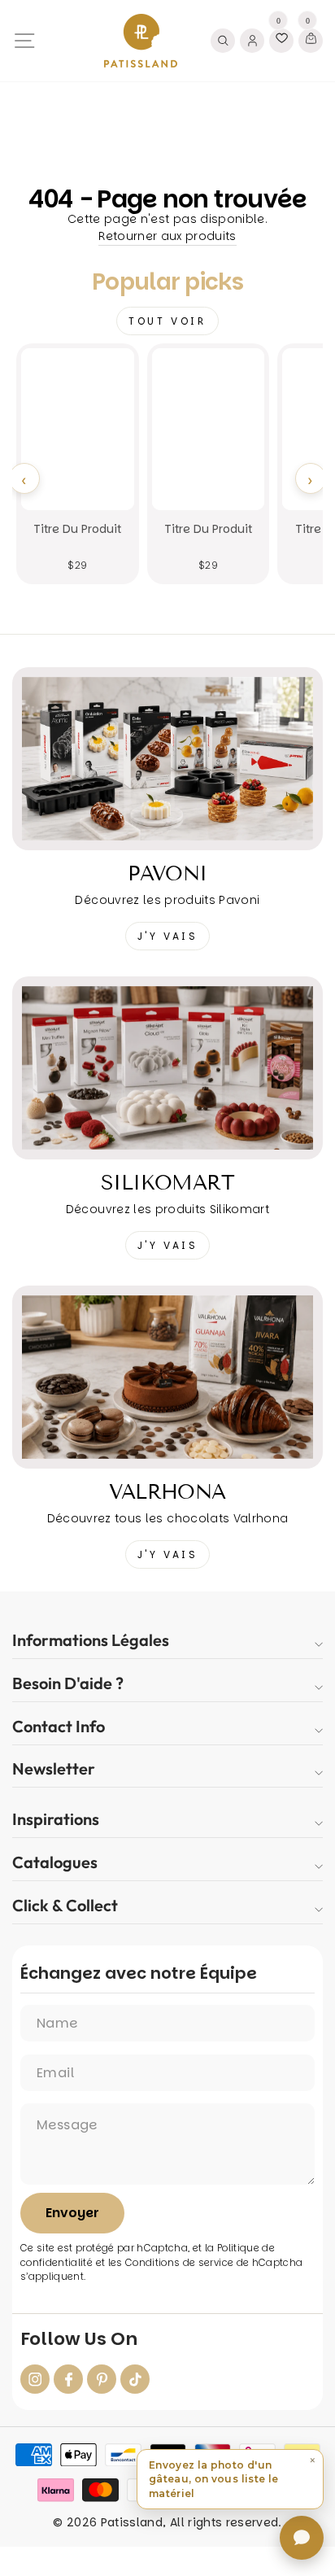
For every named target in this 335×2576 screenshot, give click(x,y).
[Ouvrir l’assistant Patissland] (302, 2538)
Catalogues (55, 1862)
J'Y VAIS (168, 936)
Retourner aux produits (167, 236)
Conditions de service (179, 2263)
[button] (230, 2479)
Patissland (132, 2522)
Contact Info (59, 1726)
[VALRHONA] (167, 1377)
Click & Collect (65, 1905)
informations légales (91, 1640)
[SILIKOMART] (167, 1068)
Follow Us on (79, 2339)
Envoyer (72, 2213)
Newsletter (54, 1768)
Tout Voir (167, 321)
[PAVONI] (167, 759)
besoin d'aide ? (68, 1683)
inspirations (56, 1819)
